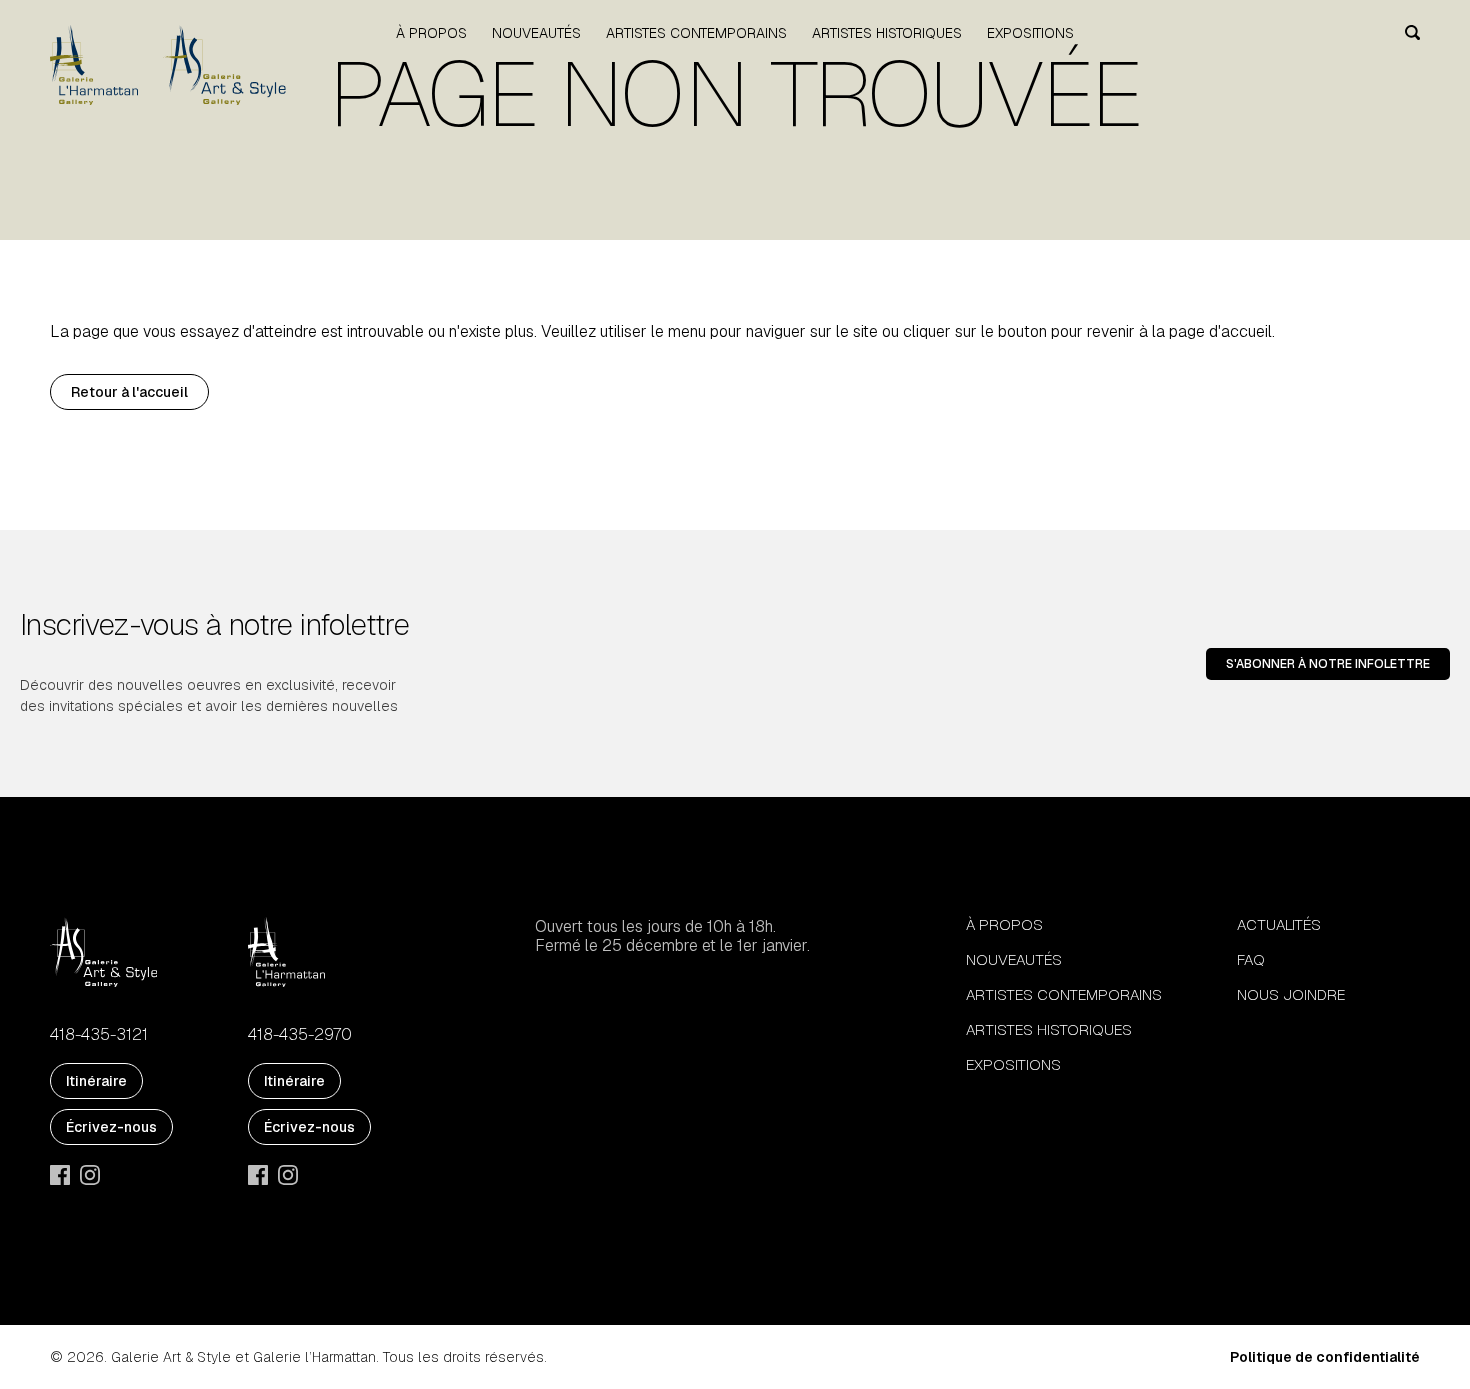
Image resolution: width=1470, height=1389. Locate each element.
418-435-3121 (99, 1035)
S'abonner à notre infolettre (1328, 664)
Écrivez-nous (111, 1127)
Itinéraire (96, 1081)
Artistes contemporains (696, 33)
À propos (431, 33)
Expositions (1030, 33)
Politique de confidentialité (1325, 1357)
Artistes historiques (887, 33)
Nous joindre (1291, 994)
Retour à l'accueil (129, 392)
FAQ (1251, 959)
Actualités (1279, 924)
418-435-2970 (300, 1035)
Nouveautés (536, 33)
